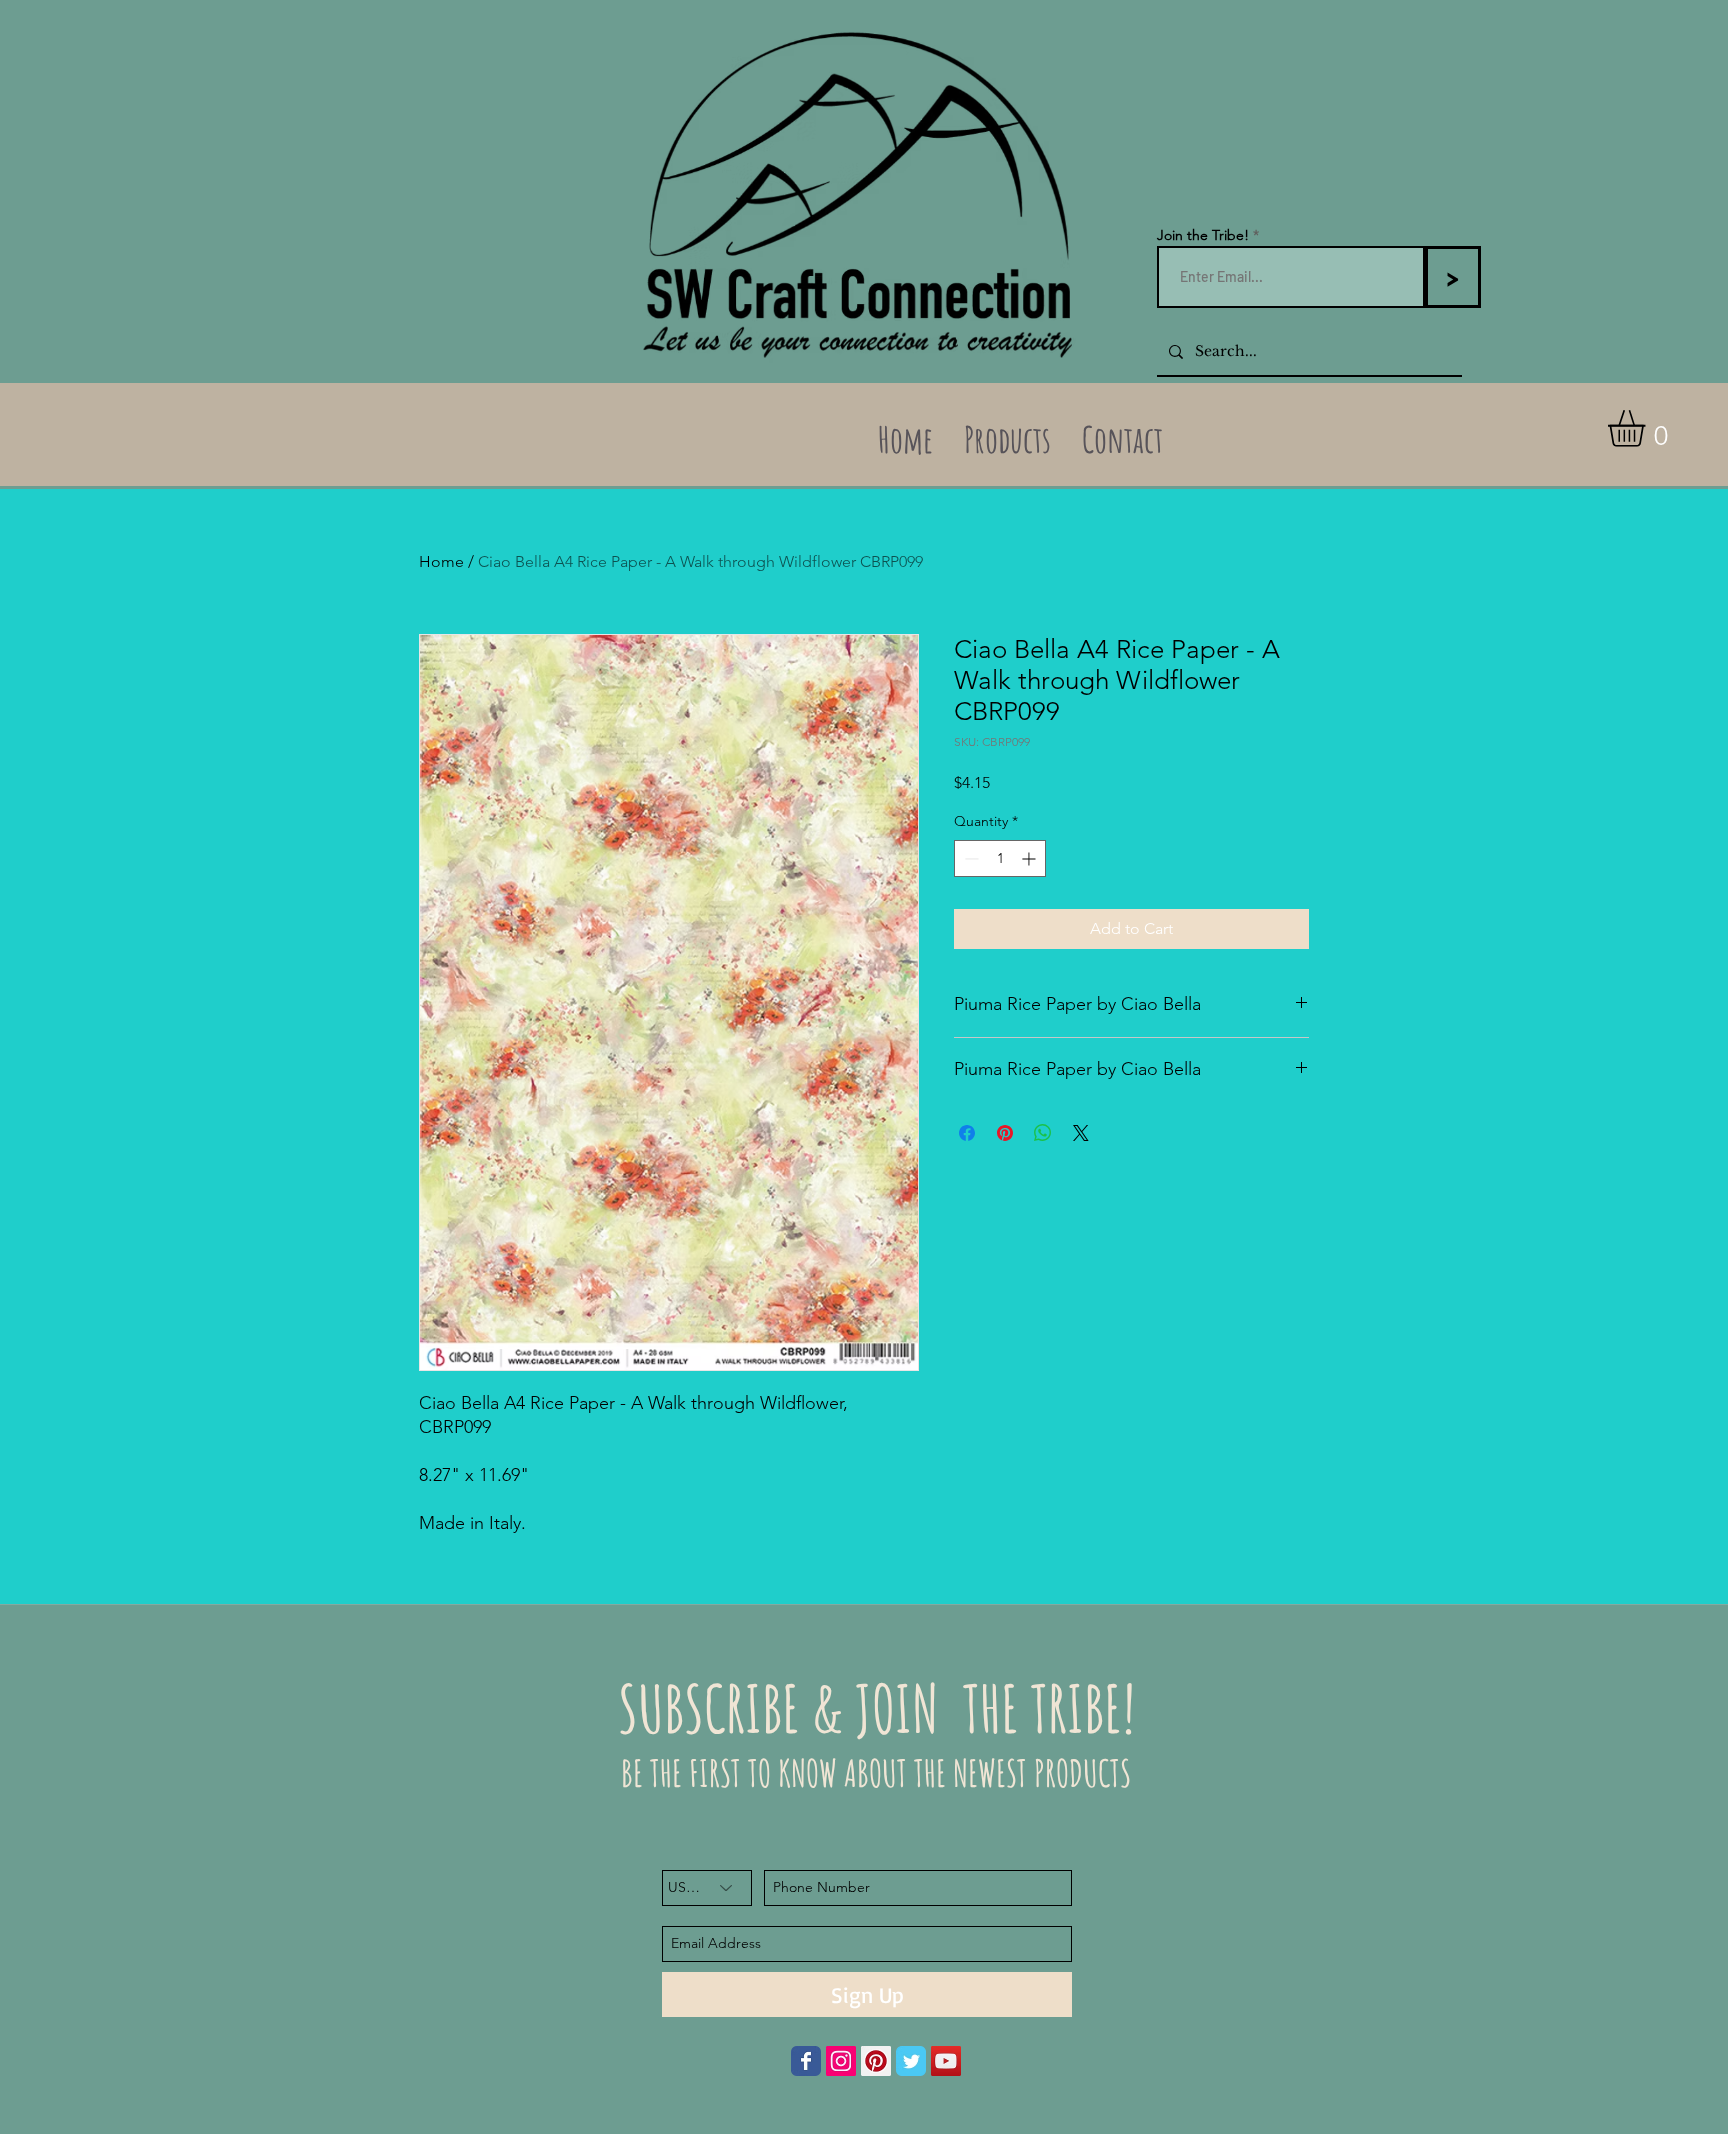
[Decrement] (969, 858)
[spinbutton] (1000, 858)
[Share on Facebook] (967, 1133)
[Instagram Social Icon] (841, 2061)
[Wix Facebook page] (806, 2061)
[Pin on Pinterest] (1005, 1133)
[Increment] (1030, 858)
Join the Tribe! (1203, 235)
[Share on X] (1081, 1133)
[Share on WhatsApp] (1043, 1133)
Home (441, 561)
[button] (1648, 428)
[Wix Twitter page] (911, 2061)
